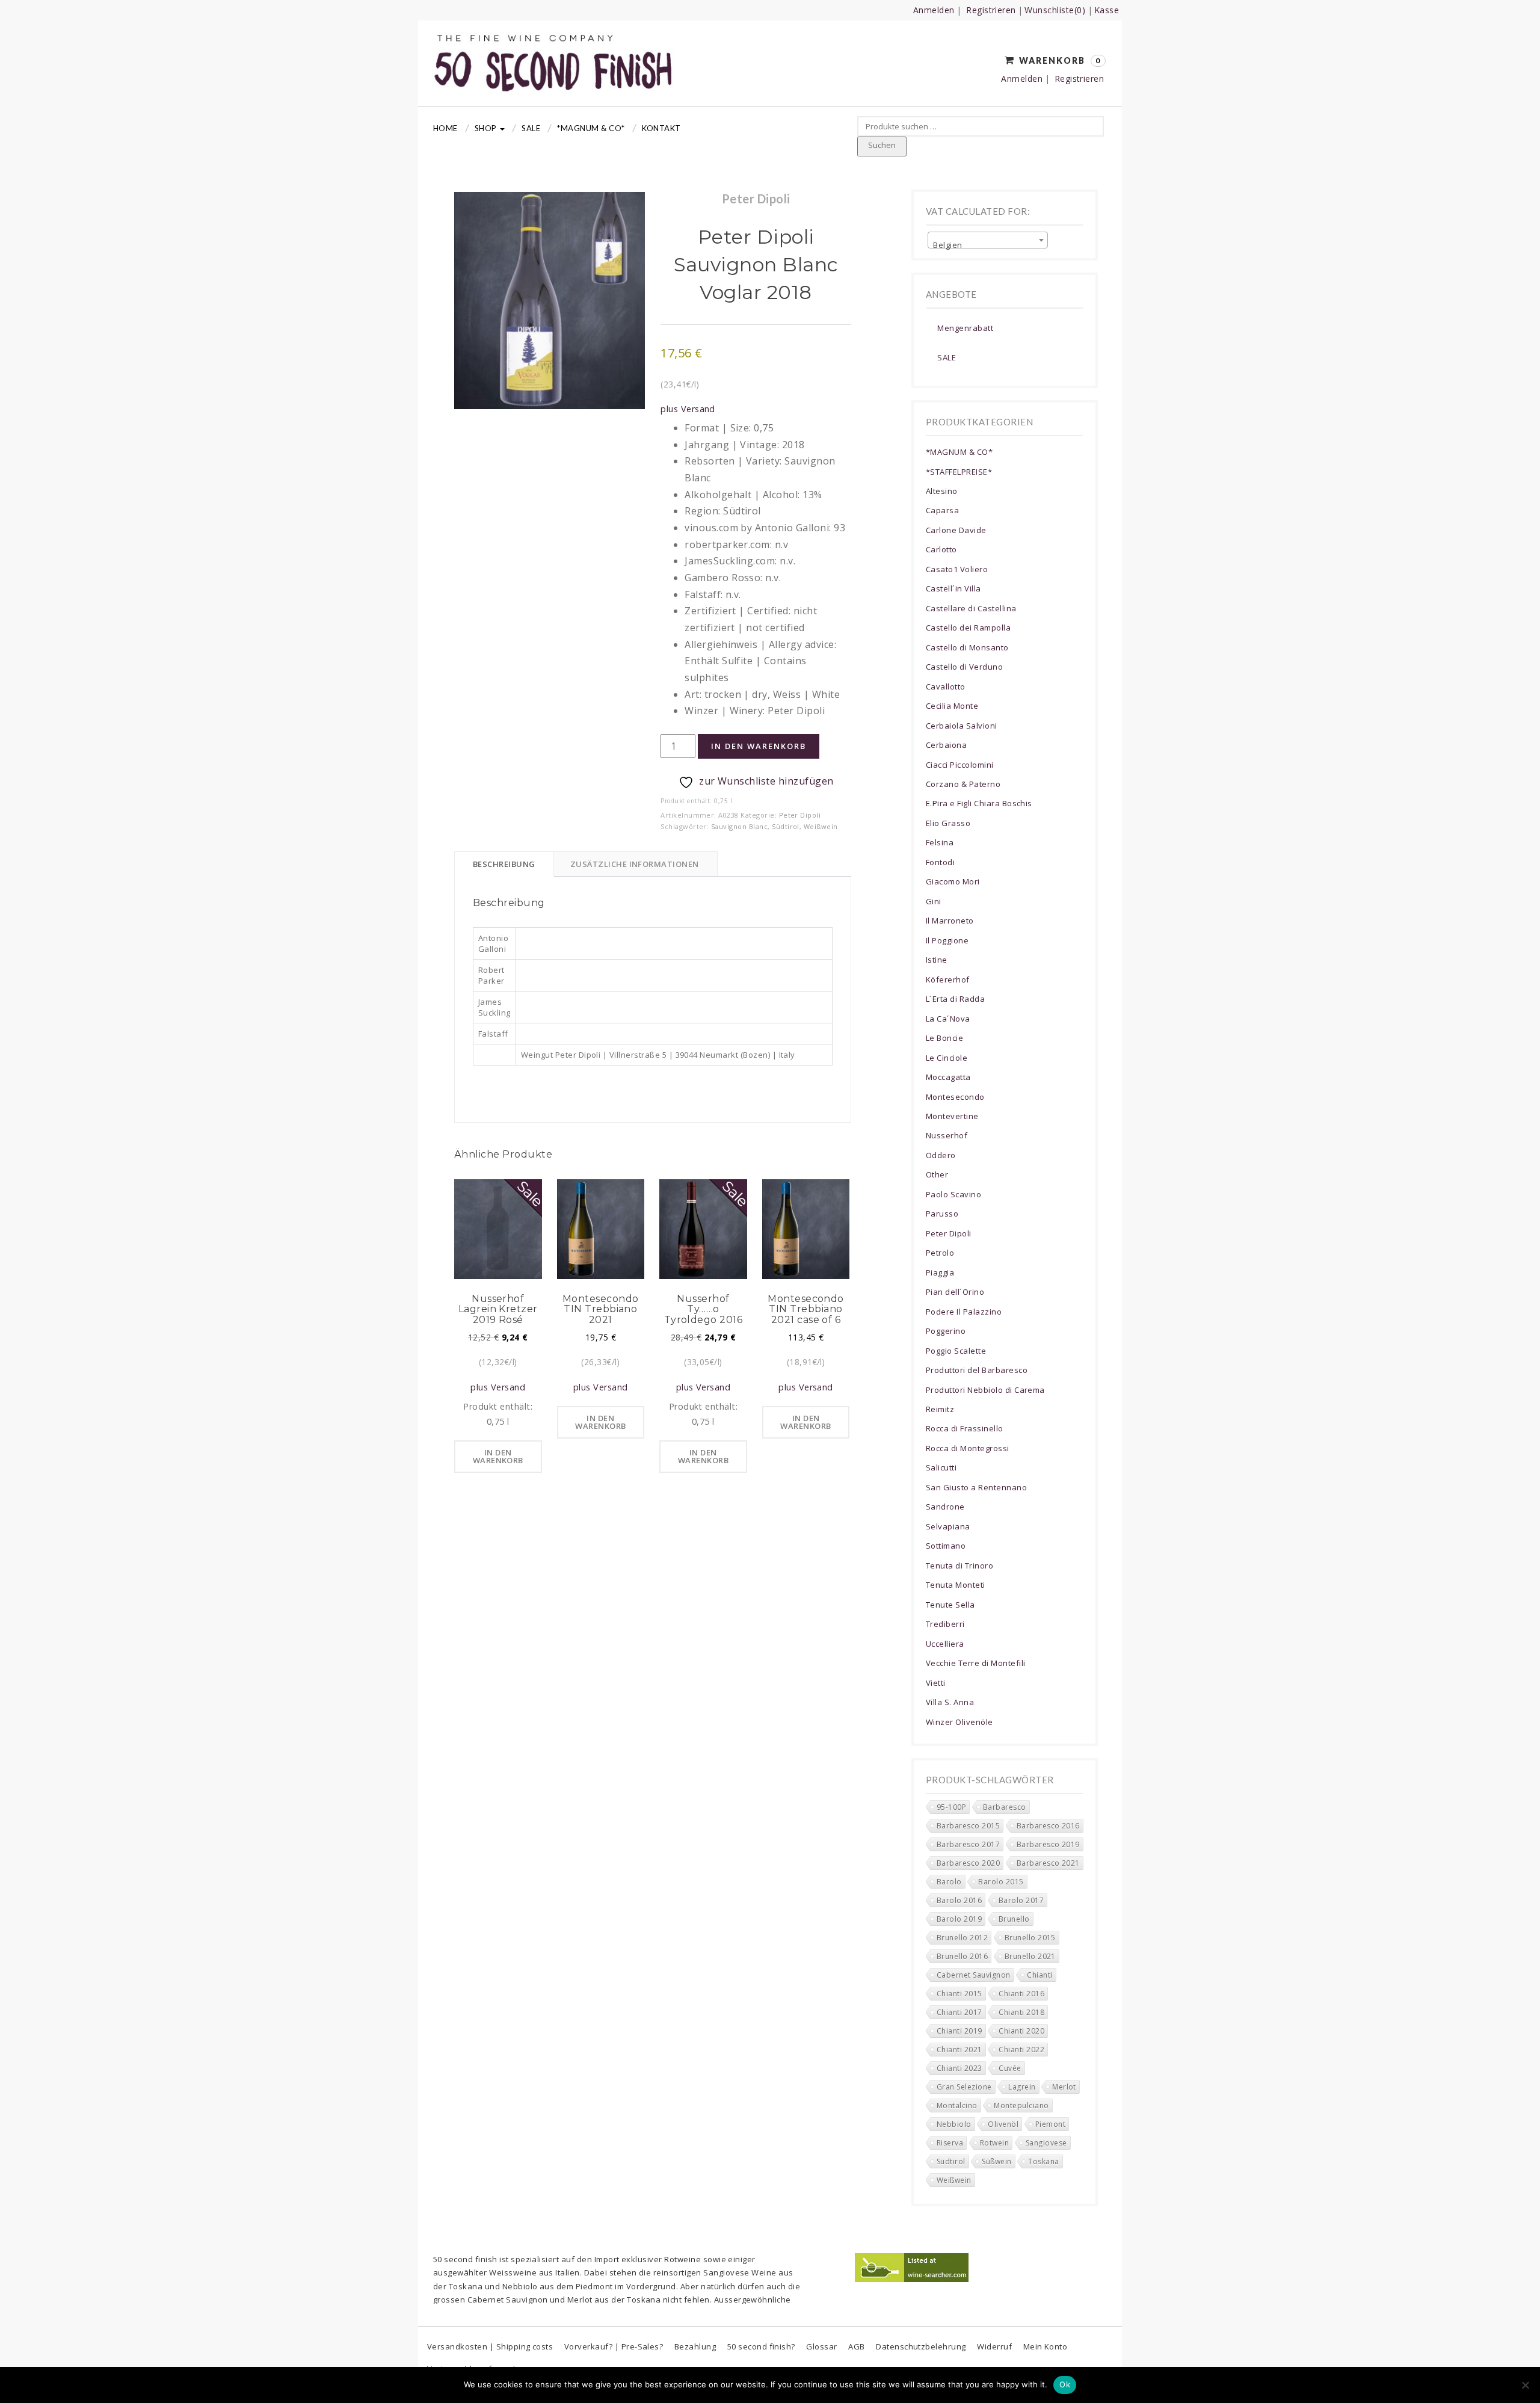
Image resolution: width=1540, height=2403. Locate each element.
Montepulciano (1021, 2105)
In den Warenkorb (759, 746)
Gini (934, 901)
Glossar (821, 2346)
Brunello (1014, 1919)
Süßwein (996, 2161)
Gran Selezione (964, 2087)
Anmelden (934, 10)
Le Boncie (944, 1038)
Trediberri (945, 1624)
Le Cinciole (947, 1058)
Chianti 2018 (1021, 2012)
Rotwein (994, 2143)
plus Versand (688, 409)
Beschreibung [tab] (504, 864)
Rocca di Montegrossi (968, 1448)
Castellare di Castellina (971, 608)
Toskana (1043, 2161)
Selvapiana (948, 1526)
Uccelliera (945, 1644)
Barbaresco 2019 (1048, 1844)
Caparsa (942, 510)
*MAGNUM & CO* (591, 128)
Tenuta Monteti (956, 1585)
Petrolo (940, 1253)
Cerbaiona (946, 745)
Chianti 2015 (959, 1994)
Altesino (942, 491)
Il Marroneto (950, 921)
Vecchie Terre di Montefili (975, 1663)
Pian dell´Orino (955, 1292)
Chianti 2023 (959, 2068)
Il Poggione (947, 940)
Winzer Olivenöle (959, 1722)
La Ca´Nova (948, 1019)
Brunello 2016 (962, 1956)
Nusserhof (947, 1135)
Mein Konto (1046, 2346)
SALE (947, 357)
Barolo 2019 (959, 1919)
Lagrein (1022, 2087)
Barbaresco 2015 (968, 1826)
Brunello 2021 (1030, 1956)
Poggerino (946, 1331)
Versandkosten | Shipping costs (490, 2346)
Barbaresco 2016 (1048, 1826)
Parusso (942, 1214)
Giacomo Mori (953, 881)
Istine (937, 960)
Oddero (941, 1155)
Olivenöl (1003, 2124)
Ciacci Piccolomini (960, 765)
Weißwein (821, 826)
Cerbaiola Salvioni (962, 726)
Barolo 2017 (1021, 1900)
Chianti (1039, 1975)
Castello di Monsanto (967, 647)
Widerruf (994, 2346)
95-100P (951, 1807)
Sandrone (945, 1507)
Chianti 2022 (1021, 2050)
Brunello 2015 (1030, 1938)
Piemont (1050, 2124)
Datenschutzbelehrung (921, 2346)
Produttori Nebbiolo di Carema (985, 1390)
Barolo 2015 (1001, 1882)
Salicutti (941, 1467)
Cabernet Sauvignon (974, 1975)
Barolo (949, 1882)
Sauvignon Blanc (739, 826)
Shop (487, 128)
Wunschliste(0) (1055, 10)
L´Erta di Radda (955, 999)
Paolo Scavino (953, 1194)
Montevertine (952, 1116)
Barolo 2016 (959, 1900)
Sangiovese (1046, 2143)
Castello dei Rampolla (968, 628)
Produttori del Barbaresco (977, 1370)
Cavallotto (946, 686)
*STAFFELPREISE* (959, 472)
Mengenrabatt (965, 328)
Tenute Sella (950, 1605)
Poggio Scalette (956, 1351)
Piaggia (940, 1272)
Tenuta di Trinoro (959, 1565)
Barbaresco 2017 (968, 1844)
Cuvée (1010, 2068)
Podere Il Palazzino (964, 1312)
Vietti (936, 1683)
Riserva (950, 2143)
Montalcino (957, 2105)
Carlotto (941, 549)
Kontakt (661, 128)
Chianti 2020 (1021, 2031)
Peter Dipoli (800, 815)
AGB (856, 2346)
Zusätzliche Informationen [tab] (635, 864)
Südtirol (786, 826)
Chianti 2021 (959, 2050)
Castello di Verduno (964, 667)
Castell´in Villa (953, 588)
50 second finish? (761, 2346)
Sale (531, 128)
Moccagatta (948, 1077)
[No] (1525, 2385)
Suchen (882, 145)
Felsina (940, 842)
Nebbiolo (954, 2124)
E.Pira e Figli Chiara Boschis (979, 803)
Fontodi (940, 862)
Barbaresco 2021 (1048, 1863)
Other (937, 1174)
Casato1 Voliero (957, 569)
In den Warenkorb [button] (498, 1456)
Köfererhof (948, 979)
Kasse (1107, 10)
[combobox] (988, 240)
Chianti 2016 (1021, 1994)
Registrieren (991, 10)
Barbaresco (1005, 1807)
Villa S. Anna (950, 1702)
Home (445, 128)
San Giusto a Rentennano (976, 1487)
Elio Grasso (948, 823)
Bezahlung (695, 2346)
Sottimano (946, 1546)
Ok (1065, 2384)
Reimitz (940, 1409)
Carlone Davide (956, 530)
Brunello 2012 (962, 1938)
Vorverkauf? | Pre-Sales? (614, 2346)
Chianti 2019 (959, 2031)
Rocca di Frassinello (965, 1428)
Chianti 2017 (959, 2012)
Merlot (1064, 2087)
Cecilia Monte (952, 706)
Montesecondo (955, 1097)
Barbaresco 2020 (968, 1863)
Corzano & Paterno (963, 784)
